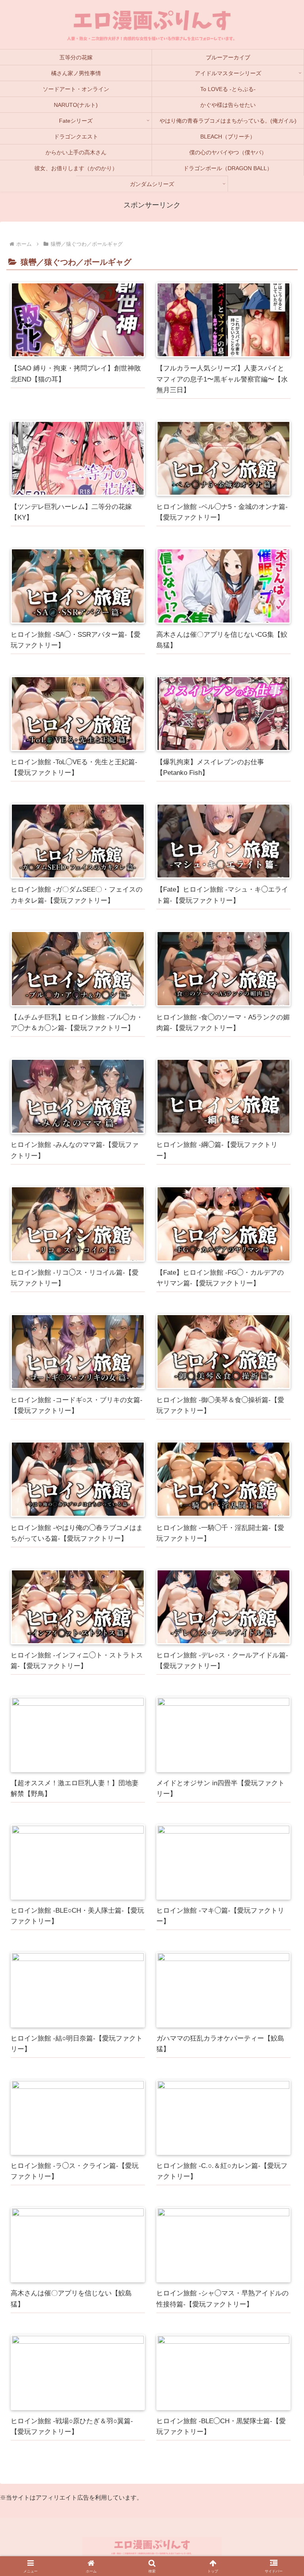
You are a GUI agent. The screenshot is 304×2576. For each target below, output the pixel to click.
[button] (281, 1965)
